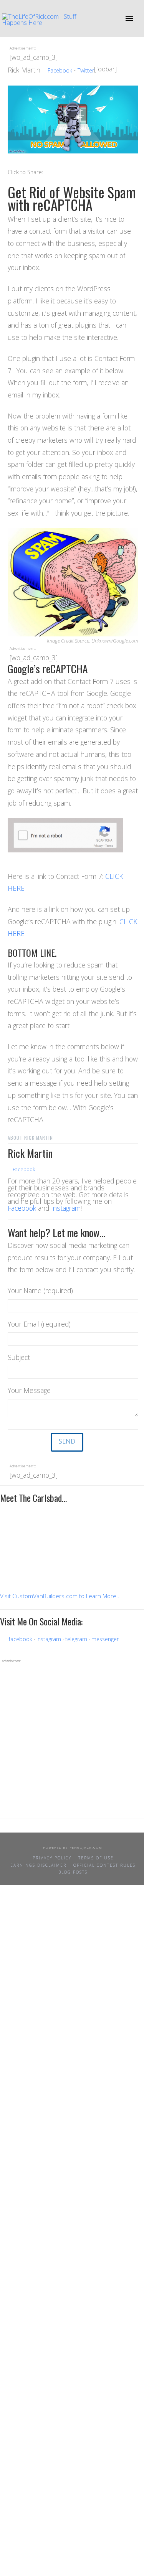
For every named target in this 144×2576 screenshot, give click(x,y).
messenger (105, 1639)
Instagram (66, 1208)
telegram (76, 1639)
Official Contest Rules (104, 1865)
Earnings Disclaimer (38, 1865)
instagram (49, 1639)
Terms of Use (96, 1858)
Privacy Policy (52, 1858)
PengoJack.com (86, 1847)
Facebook (60, 70)
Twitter (86, 70)
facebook (21, 1639)
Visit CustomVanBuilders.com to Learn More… (60, 1596)
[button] (129, 18)
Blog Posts (73, 1872)
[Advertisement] (72, 1739)
